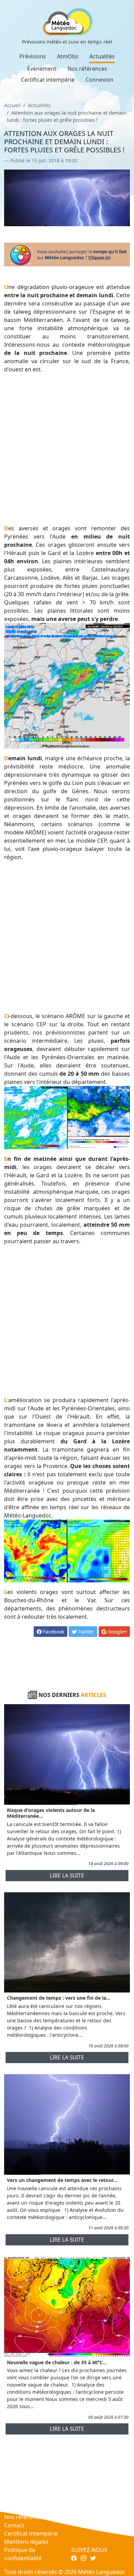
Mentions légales (26, 2542)
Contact (14, 2525)
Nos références (87, 69)
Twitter (85, 1632)
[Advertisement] (67, 449)
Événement (42, 69)
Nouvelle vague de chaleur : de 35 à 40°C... (57, 2362)
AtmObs (68, 56)
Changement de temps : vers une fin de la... (59, 1998)
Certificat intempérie (48, 80)
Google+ (117, 1632)
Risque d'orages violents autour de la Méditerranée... (51, 1813)
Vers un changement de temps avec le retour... (62, 2180)
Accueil (12, 105)
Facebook (53, 1632)
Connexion (99, 80)
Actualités (102, 56)
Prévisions (33, 56)
